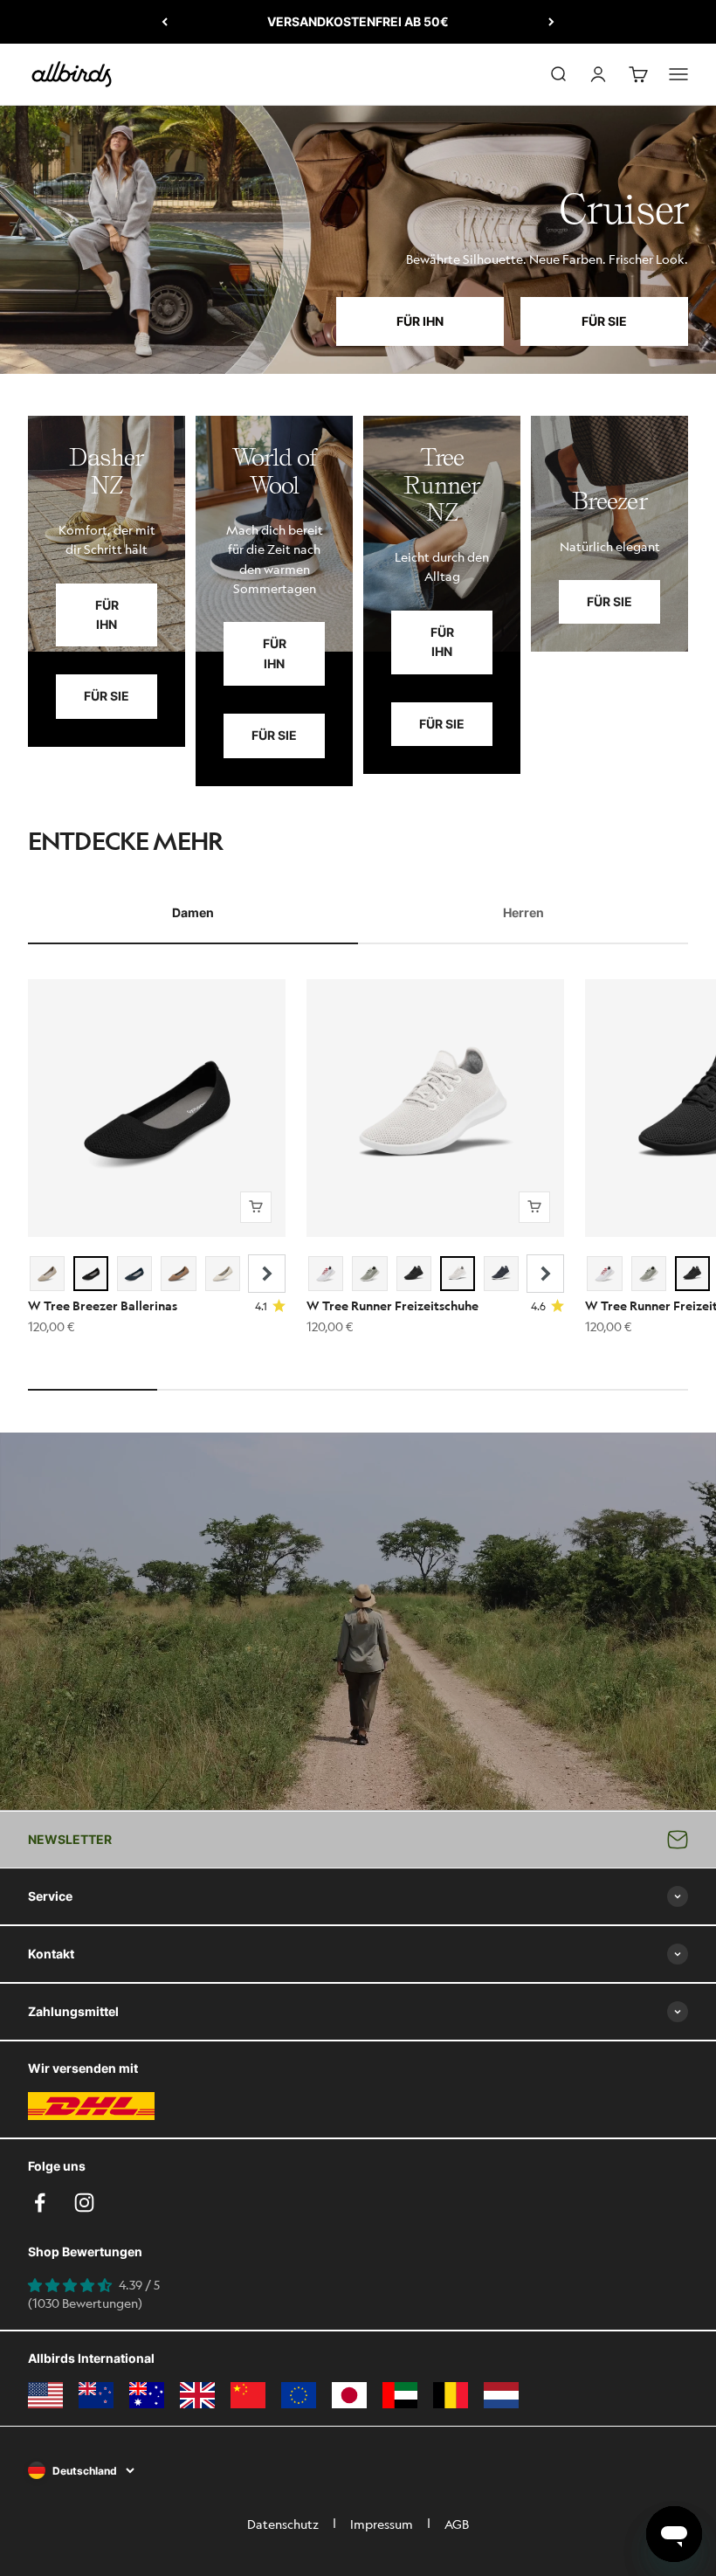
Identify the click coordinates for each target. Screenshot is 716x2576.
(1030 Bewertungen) (85, 2303)
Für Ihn (420, 321)
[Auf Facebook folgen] (40, 2203)
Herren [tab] (523, 912)
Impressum (382, 2524)
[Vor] (551, 22)
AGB (457, 2524)
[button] (267, 1274)
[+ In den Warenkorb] (256, 1207)
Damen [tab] (193, 912)
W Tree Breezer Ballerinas (103, 1305)
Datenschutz (283, 2524)
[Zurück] (165, 22)
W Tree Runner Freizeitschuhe (392, 1305)
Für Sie (604, 321)
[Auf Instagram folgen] (84, 2203)
